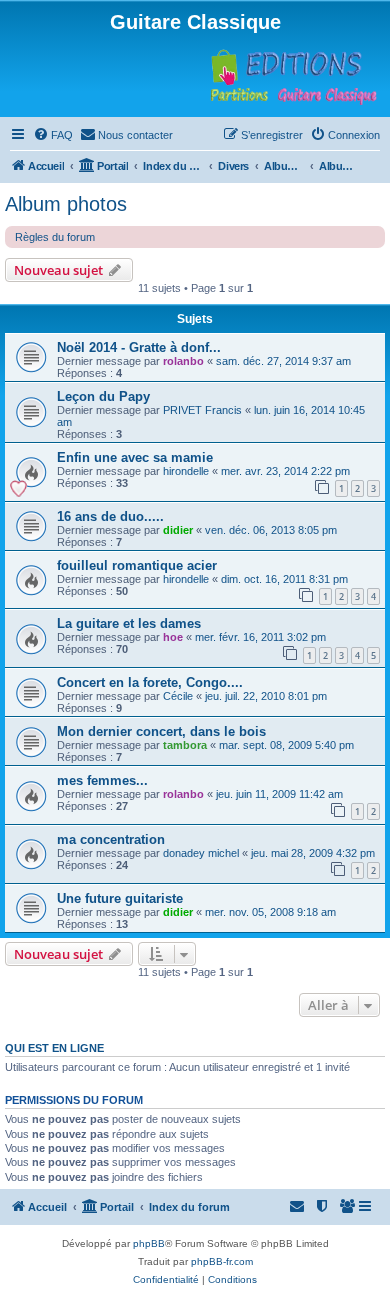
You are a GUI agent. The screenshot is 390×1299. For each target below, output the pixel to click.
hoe (173, 637)
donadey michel (201, 853)
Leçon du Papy (103, 396)
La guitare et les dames (129, 623)
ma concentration (111, 839)
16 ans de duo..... (110, 516)
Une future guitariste (120, 898)
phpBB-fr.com (222, 1261)
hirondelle (186, 471)
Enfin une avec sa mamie (135, 457)
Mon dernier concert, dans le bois (161, 731)
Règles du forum (55, 237)
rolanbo (183, 361)
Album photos (66, 204)
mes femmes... (102, 780)
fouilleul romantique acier (137, 565)
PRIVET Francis (202, 410)
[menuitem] (53, 135)
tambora (185, 745)
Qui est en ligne (54, 1048)
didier (178, 530)
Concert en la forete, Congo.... (150, 682)
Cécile (178, 696)
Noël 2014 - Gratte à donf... (139, 347)
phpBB (149, 1243)
